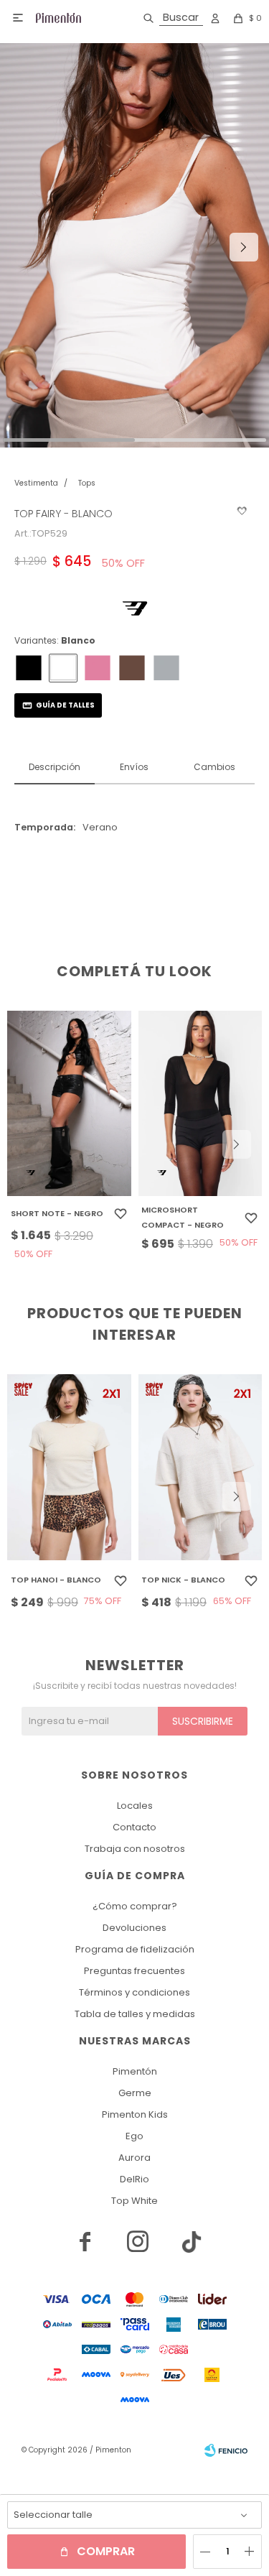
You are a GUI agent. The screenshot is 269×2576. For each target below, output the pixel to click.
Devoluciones (134, 1928)
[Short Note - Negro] (69, 1104)
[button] (170, 18)
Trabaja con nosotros (135, 1849)
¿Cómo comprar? (135, 1906)
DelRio (134, 2179)
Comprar (106, 2551)
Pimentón (135, 2071)
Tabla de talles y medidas (135, 2014)
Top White (134, 2201)
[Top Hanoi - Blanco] (69, 1467)
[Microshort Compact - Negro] (200, 1104)
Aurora (134, 2158)
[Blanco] (63, 668)
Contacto (134, 1827)
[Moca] (132, 668)
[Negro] (29, 668)
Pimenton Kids (135, 2114)
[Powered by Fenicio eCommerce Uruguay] (226, 2450)
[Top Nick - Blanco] (200, 1467)
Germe (135, 2093)
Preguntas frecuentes (134, 1971)
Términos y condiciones (134, 1992)
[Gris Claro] (166, 668)
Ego (134, 2136)
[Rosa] (98, 668)
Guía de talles (65, 705)
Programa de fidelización (135, 1949)
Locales (135, 1806)
